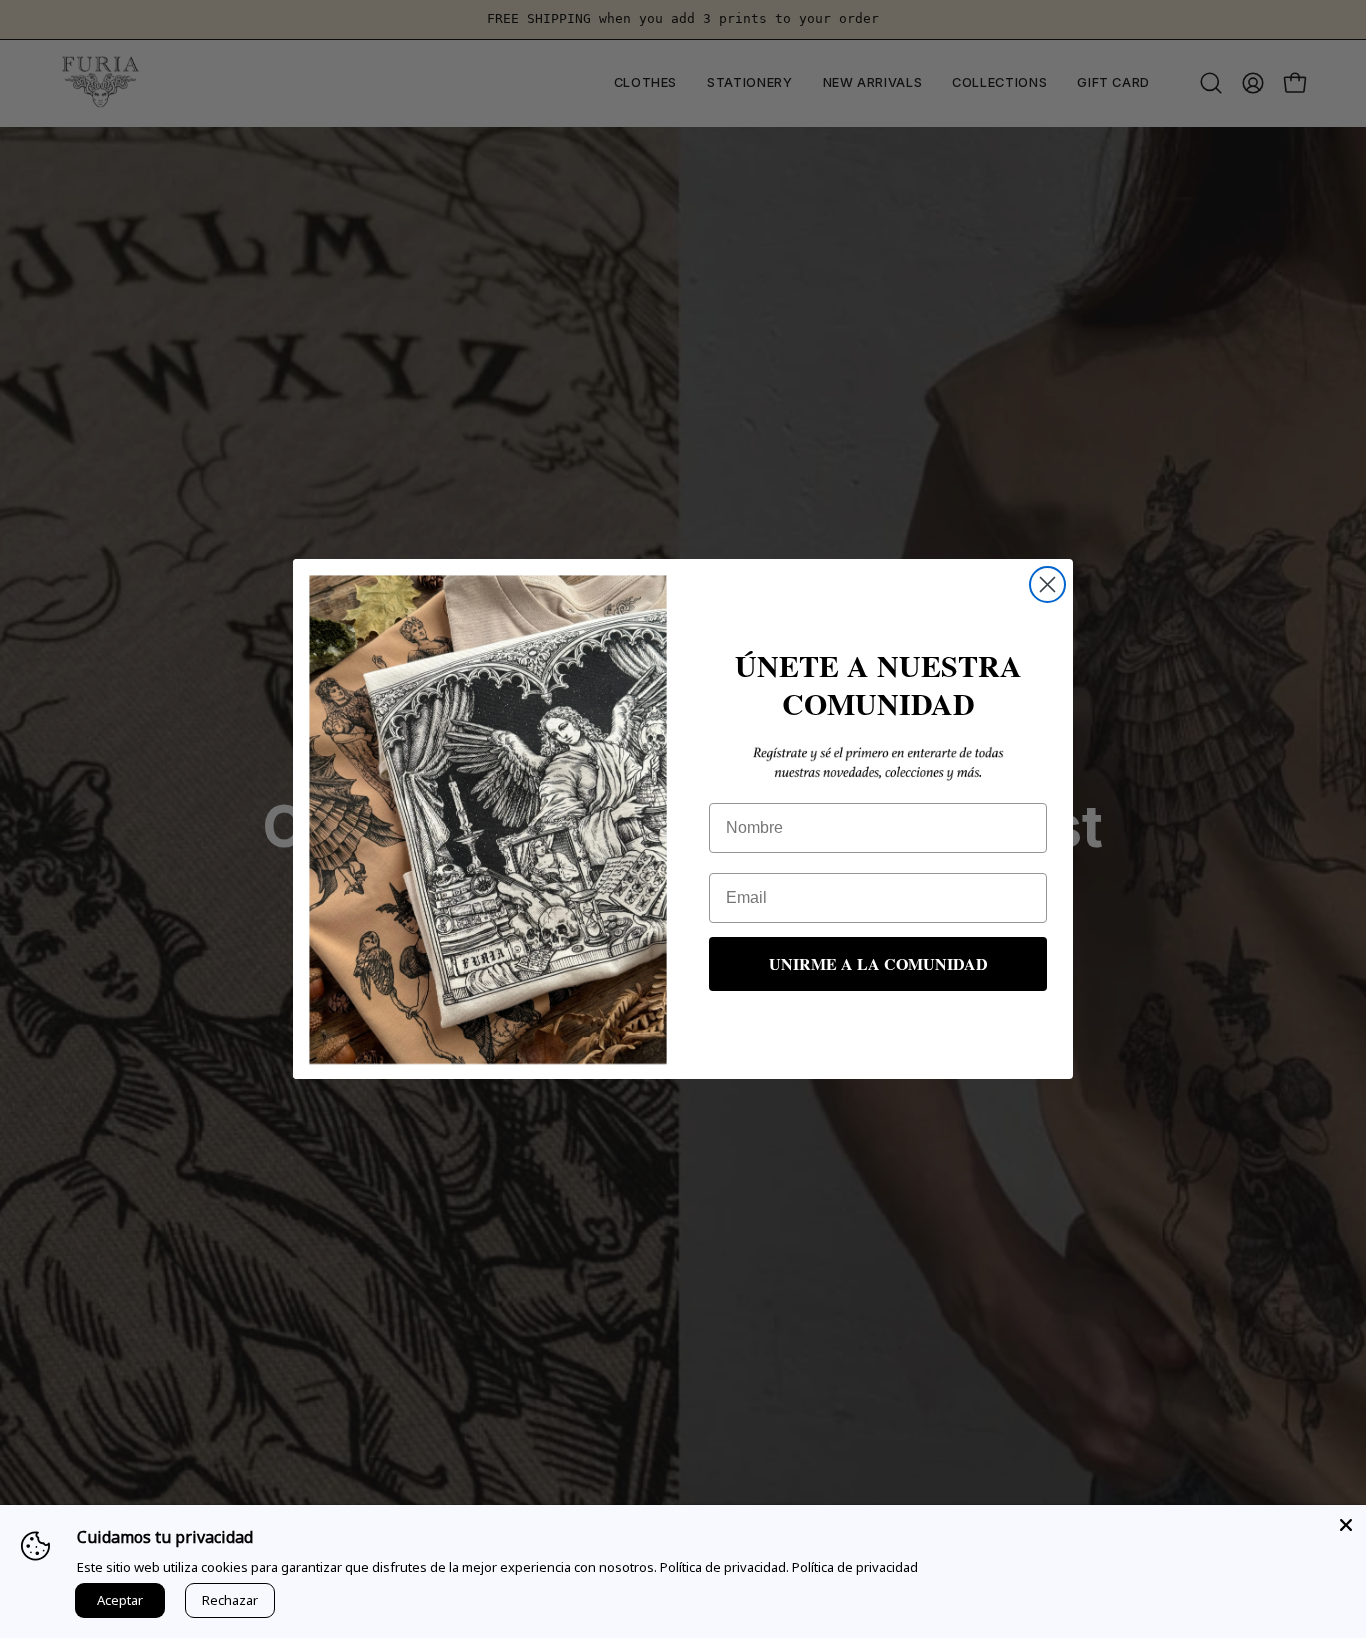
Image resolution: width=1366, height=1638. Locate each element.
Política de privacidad (855, 1567)
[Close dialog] (1047, 584)
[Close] (1346, 1525)
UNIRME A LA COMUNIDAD (878, 963)
